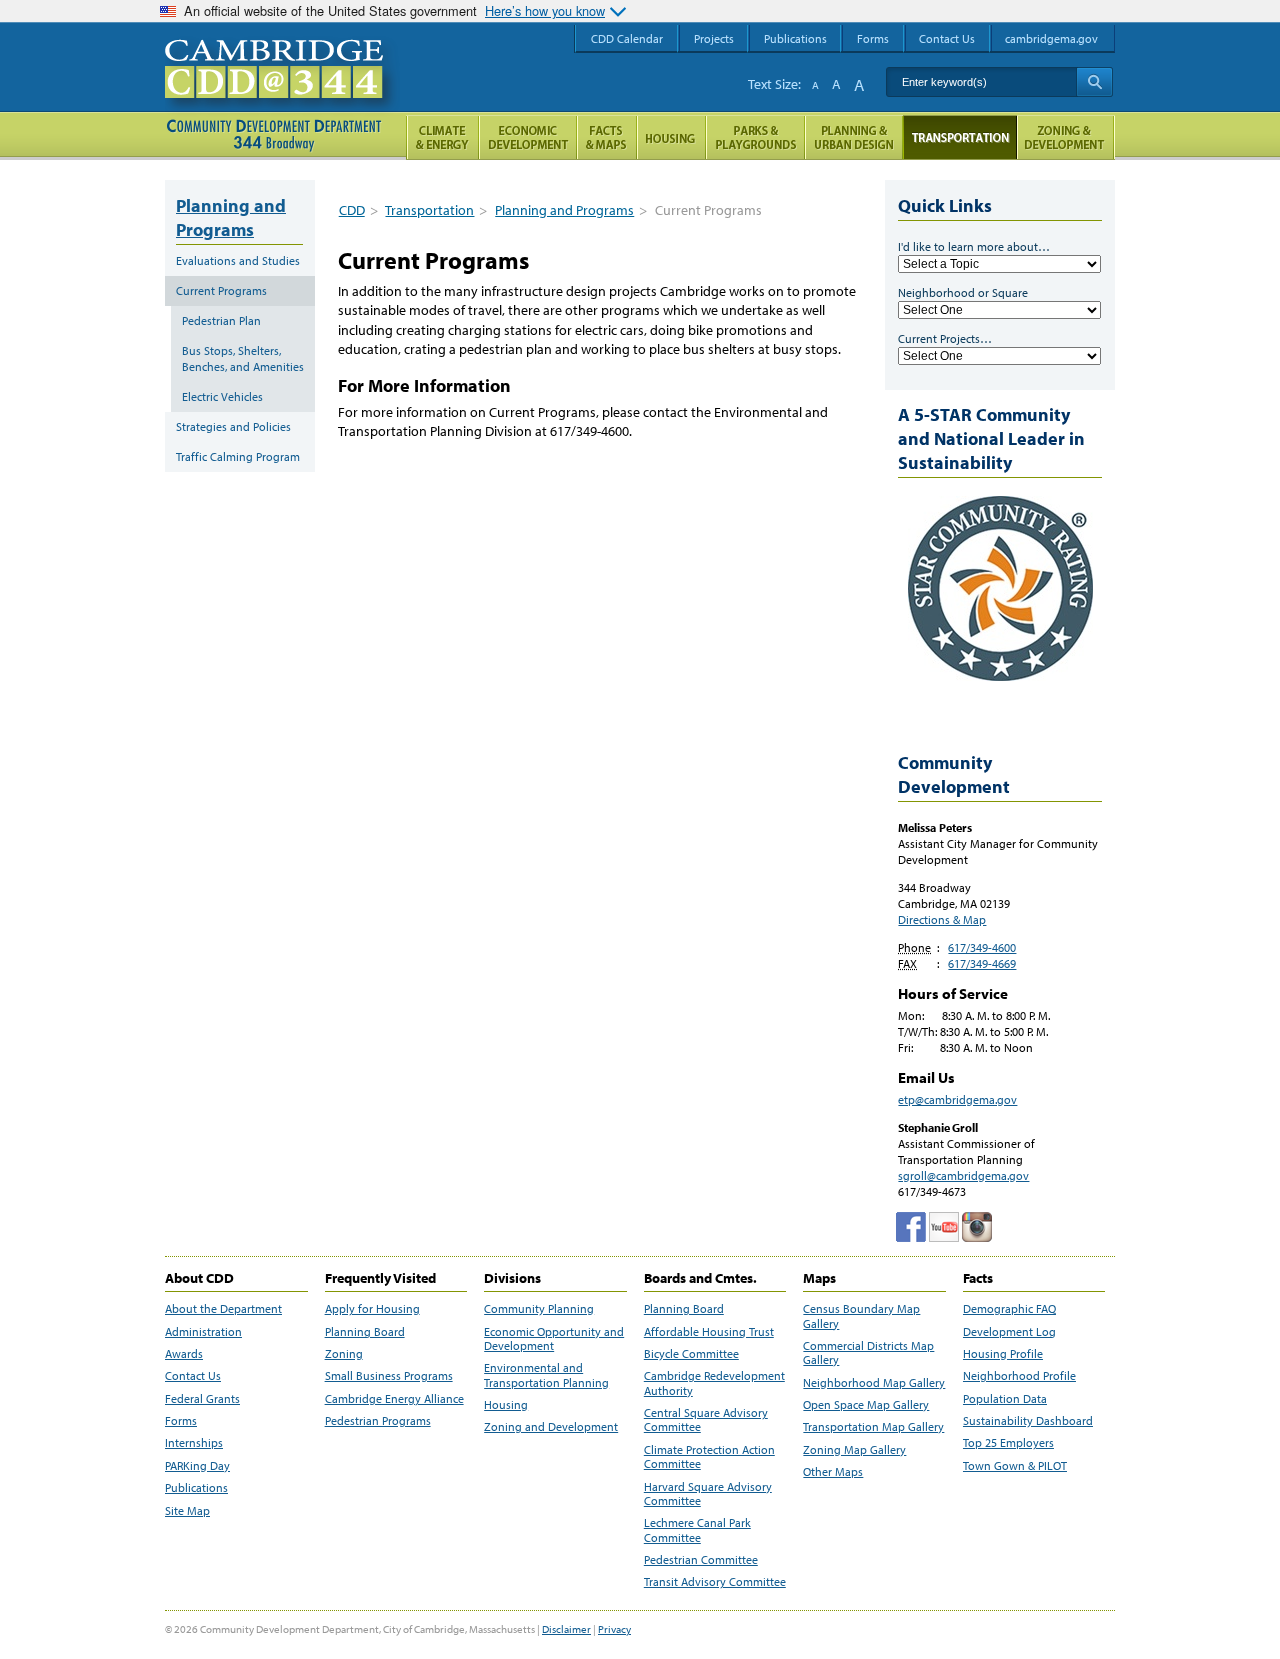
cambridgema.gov (1051, 38)
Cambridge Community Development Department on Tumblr (944, 1227)
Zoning (344, 1354)
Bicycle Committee (691, 1354)
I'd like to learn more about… (974, 246)
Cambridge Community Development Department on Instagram (977, 1227)
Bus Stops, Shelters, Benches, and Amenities (243, 358)
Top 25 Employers (1008, 1443)
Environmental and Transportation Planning (546, 1375)
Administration (203, 1332)
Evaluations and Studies (238, 260)
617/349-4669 (982, 963)
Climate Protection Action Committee (709, 1457)
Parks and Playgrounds (755, 137)
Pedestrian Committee (701, 1560)
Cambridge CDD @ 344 (282, 89)
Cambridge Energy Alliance (394, 1399)
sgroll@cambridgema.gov (963, 1175)
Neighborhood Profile (1019, 1376)
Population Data (1005, 1399)
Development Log (1009, 1332)
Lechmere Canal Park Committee (697, 1530)
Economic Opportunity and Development (554, 1339)
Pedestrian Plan (221, 320)
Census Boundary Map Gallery (861, 1316)
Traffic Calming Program (238, 456)
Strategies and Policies (233, 426)
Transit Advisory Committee (715, 1582)
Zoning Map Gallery (854, 1450)
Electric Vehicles (222, 396)
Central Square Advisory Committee (706, 1420)
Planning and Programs (564, 210)
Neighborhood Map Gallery (874, 1383)
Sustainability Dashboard (1028, 1421)
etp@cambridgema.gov (957, 1099)
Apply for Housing (372, 1309)
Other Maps (833, 1472)
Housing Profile (1003, 1354)
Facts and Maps (607, 137)
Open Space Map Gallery (866, 1405)
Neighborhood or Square (963, 292)
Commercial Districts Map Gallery (868, 1353)
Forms (181, 1421)
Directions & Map (942, 919)
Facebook (911, 1227)
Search (1094, 82)
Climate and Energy (442, 137)
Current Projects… (945, 338)
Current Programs (221, 290)
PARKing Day (197, 1466)
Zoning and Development (551, 1427)
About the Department (223, 1309)
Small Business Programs (389, 1376)
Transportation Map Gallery (873, 1427)
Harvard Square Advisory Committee (708, 1494)
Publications (196, 1488)
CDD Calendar (627, 38)
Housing (506, 1405)
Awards (184, 1354)
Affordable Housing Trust (709, 1332)
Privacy (614, 1629)
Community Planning (539, 1309)
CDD (352, 210)
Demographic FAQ (1009, 1309)
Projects (714, 38)
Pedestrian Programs (378, 1421)
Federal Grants (202, 1399)
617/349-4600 (982, 947)
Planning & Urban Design (854, 137)
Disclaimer (566, 1629)
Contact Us (193, 1376)
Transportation (429, 210)
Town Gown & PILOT (1015, 1466)
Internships (194, 1443)
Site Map (187, 1511)
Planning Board (365, 1332)
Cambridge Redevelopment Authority (714, 1383)
